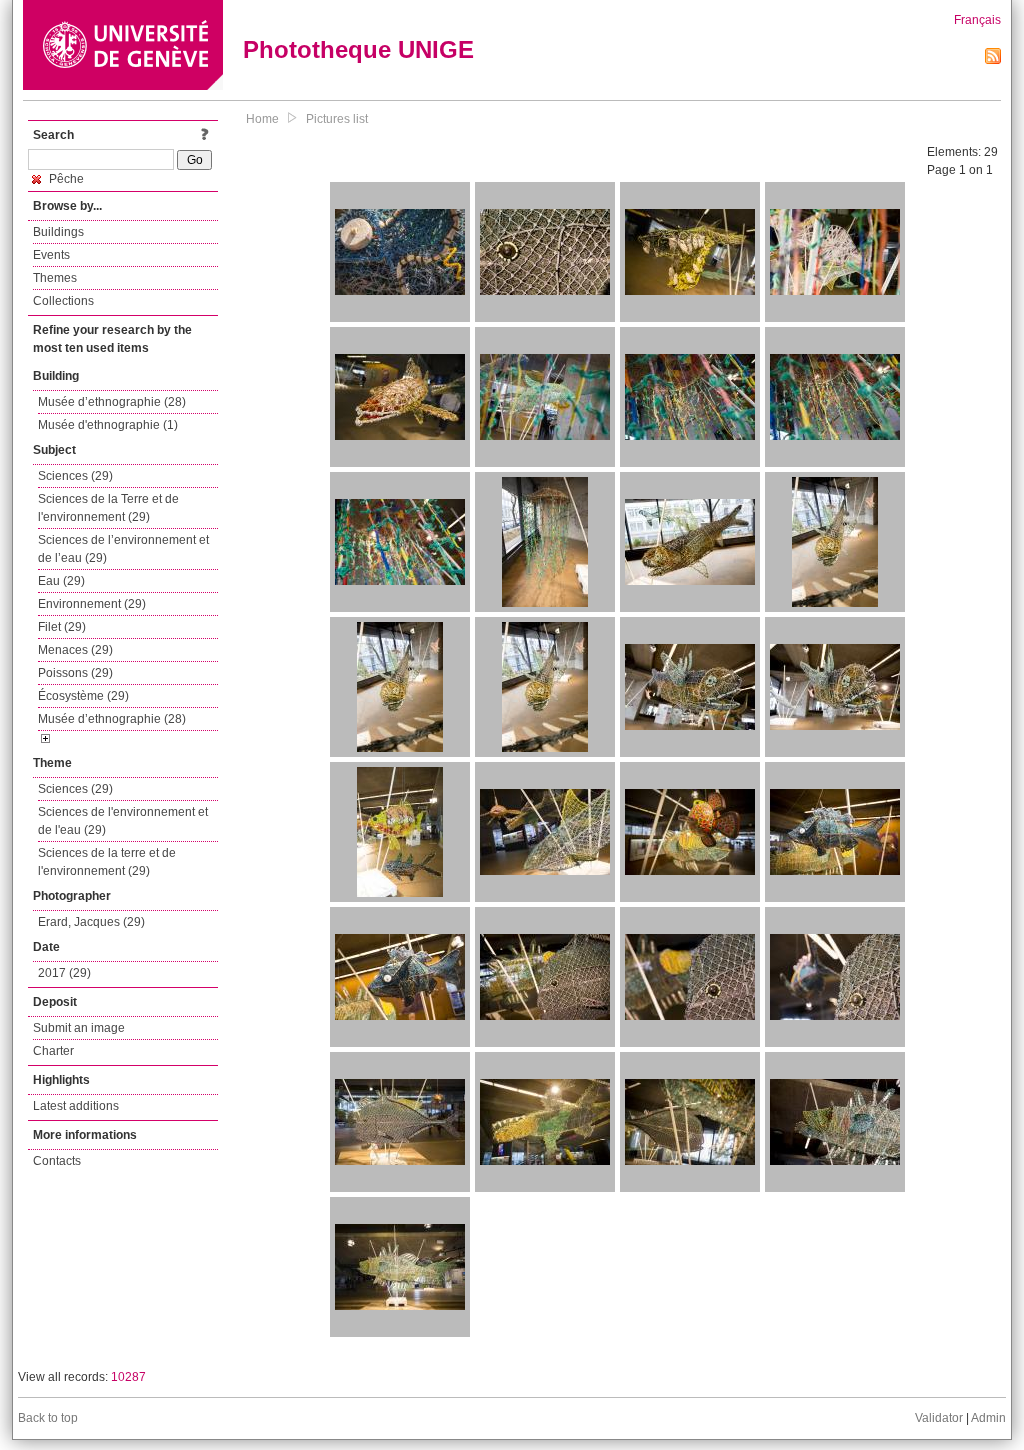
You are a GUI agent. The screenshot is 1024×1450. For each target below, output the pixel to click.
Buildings (58, 232)
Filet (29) (62, 627)
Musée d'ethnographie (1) (108, 425)
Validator (939, 1418)
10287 (128, 1377)
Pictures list (337, 119)
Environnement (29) (92, 604)
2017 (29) (64, 973)
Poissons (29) (75, 673)
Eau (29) (61, 581)
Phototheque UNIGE (358, 49)
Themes (55, 278)
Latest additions (76, 1106)
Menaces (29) (75, 650)
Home (262, 119)
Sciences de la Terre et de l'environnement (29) (108, 508)
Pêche (65, 179)
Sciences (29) (75, 476)
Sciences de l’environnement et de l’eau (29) (123, 549)
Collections (63, 301)
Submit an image (79, 1028)
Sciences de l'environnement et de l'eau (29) (123, 821)
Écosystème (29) (83, 696)
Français (977, 20)
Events (51, 255)
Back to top (48, 1418)
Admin (988, 1418)
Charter (53, 1051)
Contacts (57, 1161)
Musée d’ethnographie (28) (112, 402)
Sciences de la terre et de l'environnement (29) (107, 862)
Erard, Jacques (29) (91, 922)
